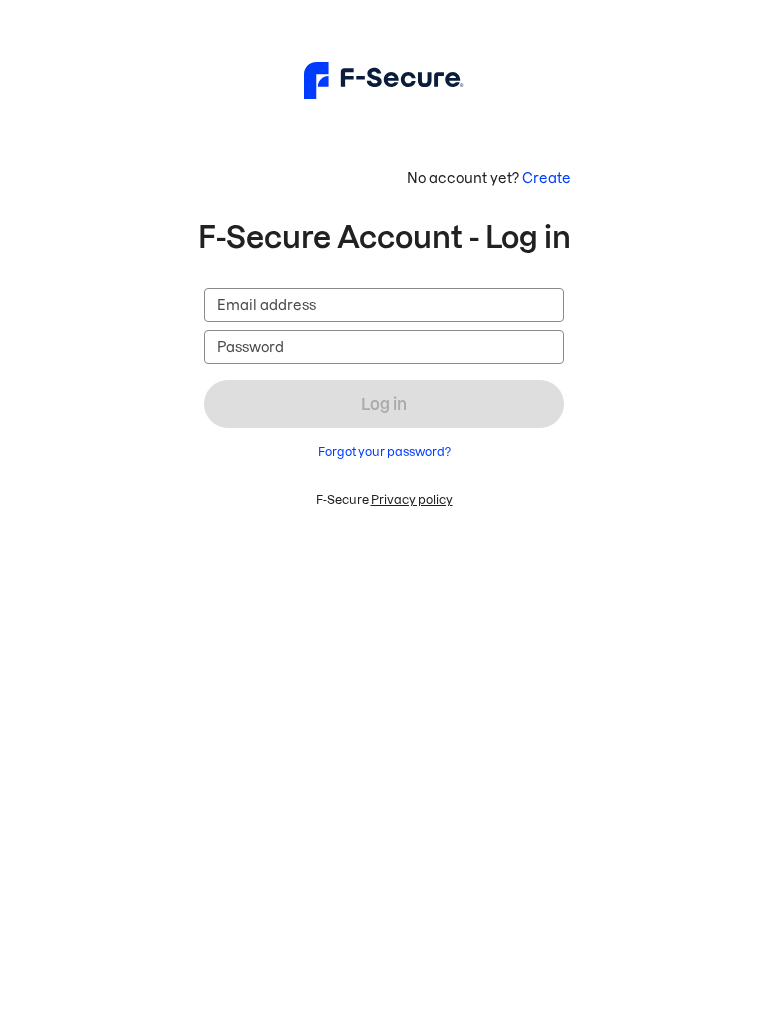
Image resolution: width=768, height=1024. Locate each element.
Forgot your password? (384, 451)
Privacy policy (412, 499)
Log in (384, 404)
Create (546, 178)
